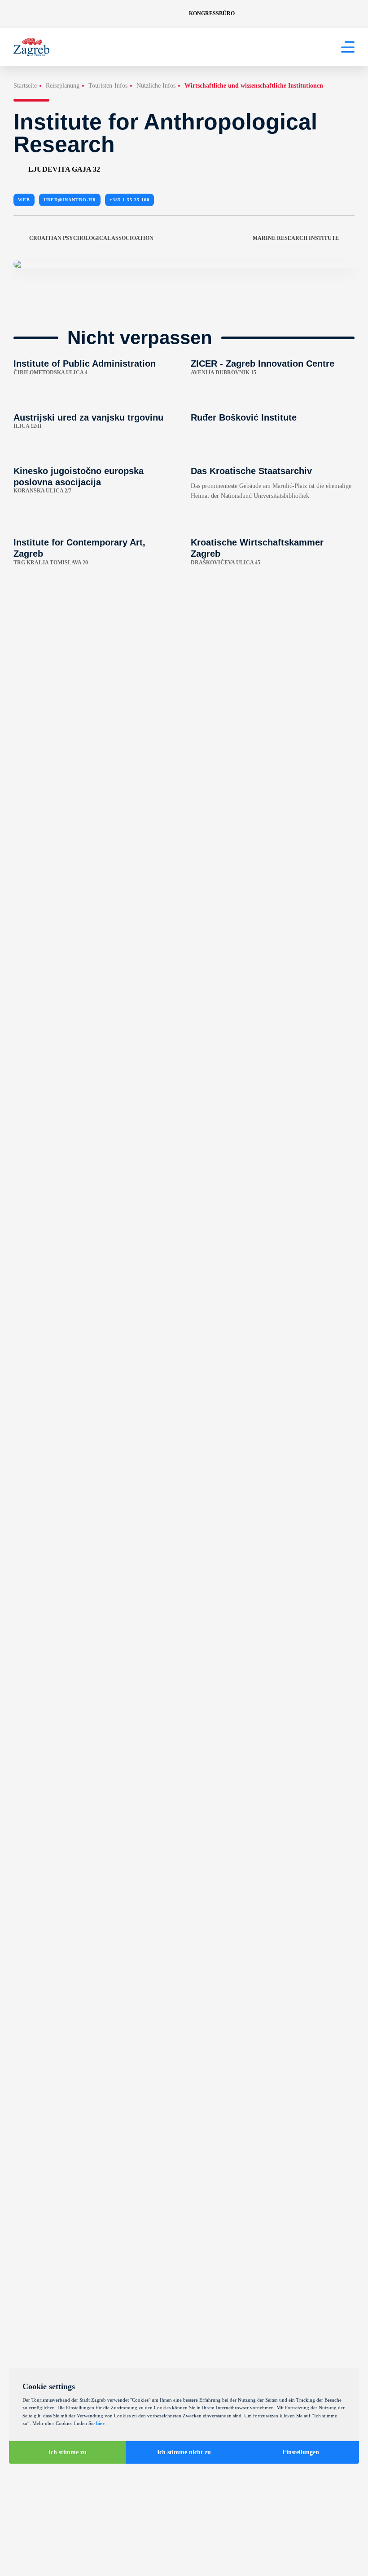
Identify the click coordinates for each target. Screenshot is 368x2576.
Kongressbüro (212, 13)
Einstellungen (301, 2452)
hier (100, 2423)
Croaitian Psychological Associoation (91, 238)
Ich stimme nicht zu (184, 2452)
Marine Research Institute (296, 238)
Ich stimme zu (68, 2452)
